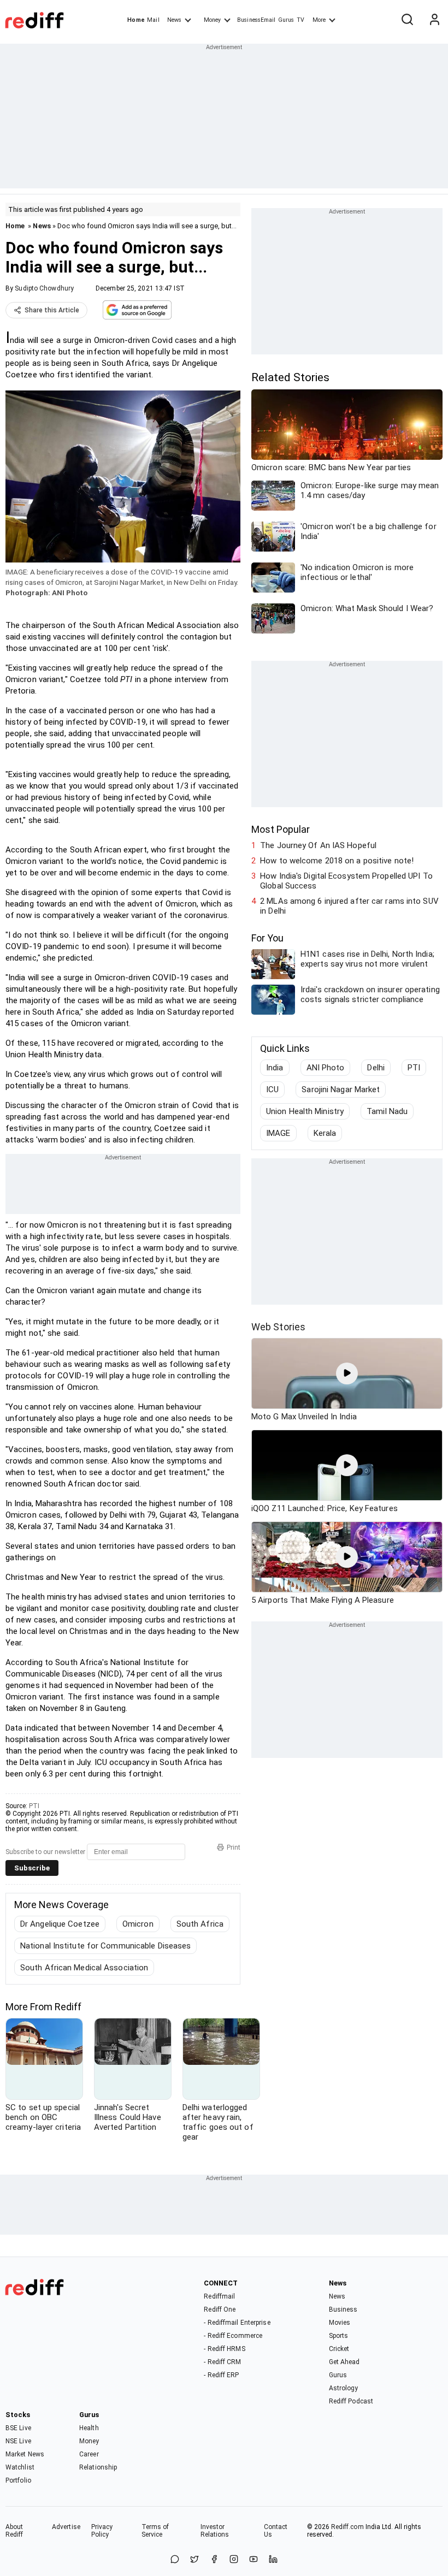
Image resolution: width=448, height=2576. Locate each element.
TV (300, 20)
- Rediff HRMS (224, 2349)
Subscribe (32, 1868)
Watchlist (20, 2467)
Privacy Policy (102, 2531)
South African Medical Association (84, 1968)
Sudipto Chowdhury (44, 288)
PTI (34, 1806)
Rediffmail (219, 2296)
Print (234, 1847)
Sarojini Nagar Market (341, 1089)
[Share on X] (194, 2560)
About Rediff (14, 2531)
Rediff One (220, 2309)
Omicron (138, 1924)
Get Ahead (344, 2362)
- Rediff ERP (221, 2375)
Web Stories (278, 1327)
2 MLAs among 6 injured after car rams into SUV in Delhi (349, 906)
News (174, 20)
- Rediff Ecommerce (233, 2336)
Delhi (376, 1068)
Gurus (286, 20)
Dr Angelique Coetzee (60, 1924)
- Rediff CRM (222, 2362)
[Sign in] (434, 20)
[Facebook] (214, 2560)
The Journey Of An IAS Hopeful (318, 845)
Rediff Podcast (351, 2401)
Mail (153, 20)
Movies (340, 2323)
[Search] (407, 20)
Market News (25, 2454)
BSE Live (18, 2428)
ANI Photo (326, 1068)
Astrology (344, 2388)
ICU (272, 1089)
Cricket (339, 2349)
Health (89, 2428)
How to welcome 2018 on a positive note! (337, 861)
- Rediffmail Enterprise (237, 2323)
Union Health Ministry (305, 1111)
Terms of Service (155, 2531)
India (275, 1068)
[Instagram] (234, 2560)
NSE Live (18, 2441)
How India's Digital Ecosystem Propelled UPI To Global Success (346, 881)
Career (89, 2454)
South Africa (200, 1924)
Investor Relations (215, 2531)
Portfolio (18, 2480)
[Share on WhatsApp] (175, 2560)
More (319, 20)
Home (136, 20)
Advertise (66, 2527)
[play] (347, 1373)
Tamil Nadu (387, 1111)
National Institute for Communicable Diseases (105, 1946)
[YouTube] (254, 2560)
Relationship (98, 2467)
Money (212, 20)
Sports (339, 2336)
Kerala (325, 1133)
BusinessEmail (256, 20)
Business (343, 2309)
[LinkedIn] (273, 2560)
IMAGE (278, 1133)
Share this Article (52, 310)
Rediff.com (347, 2527)
